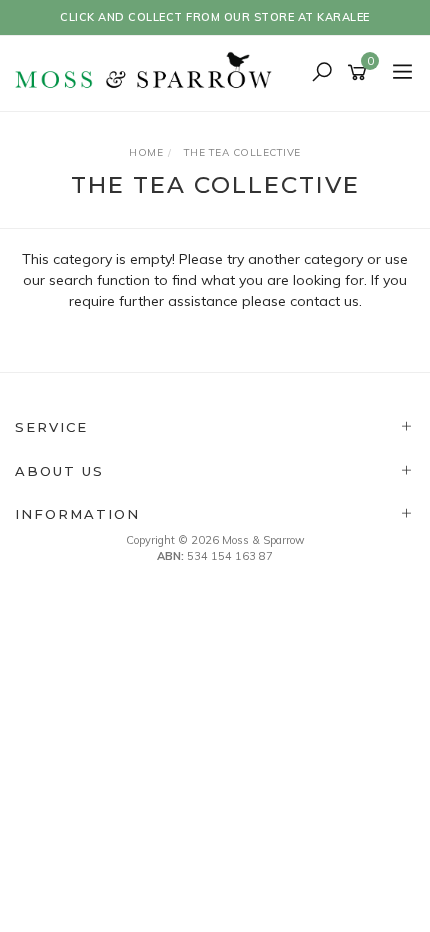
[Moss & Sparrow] (150, 72)
